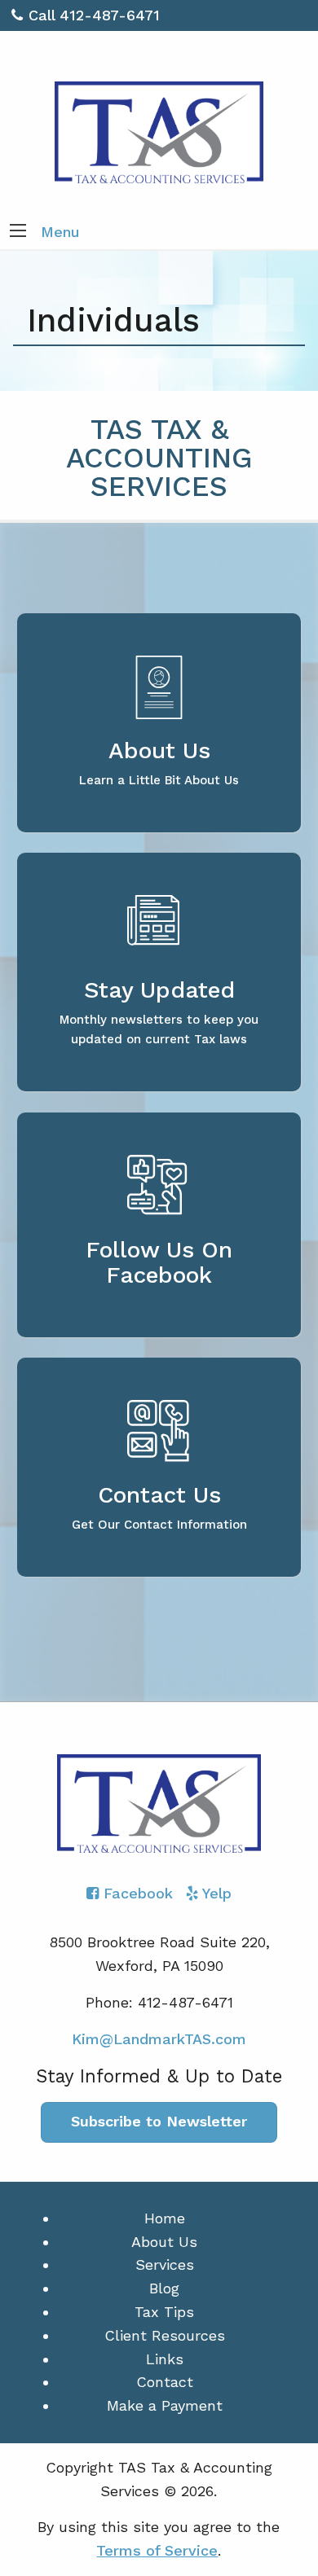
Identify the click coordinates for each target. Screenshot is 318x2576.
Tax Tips (164, 2312)
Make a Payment (165, 2405)
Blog (164, 2288)
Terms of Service (157, 2550)
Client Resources (165, 2335)
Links (165, 2359)
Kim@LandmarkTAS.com (159, 2039)
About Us (164, 2242)
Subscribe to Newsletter (159, 2121)
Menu (60, 232)
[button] (18, 232)
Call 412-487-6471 (94, 15)
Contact (165, 2382)
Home (165, 2218)
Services (165, 2264)
